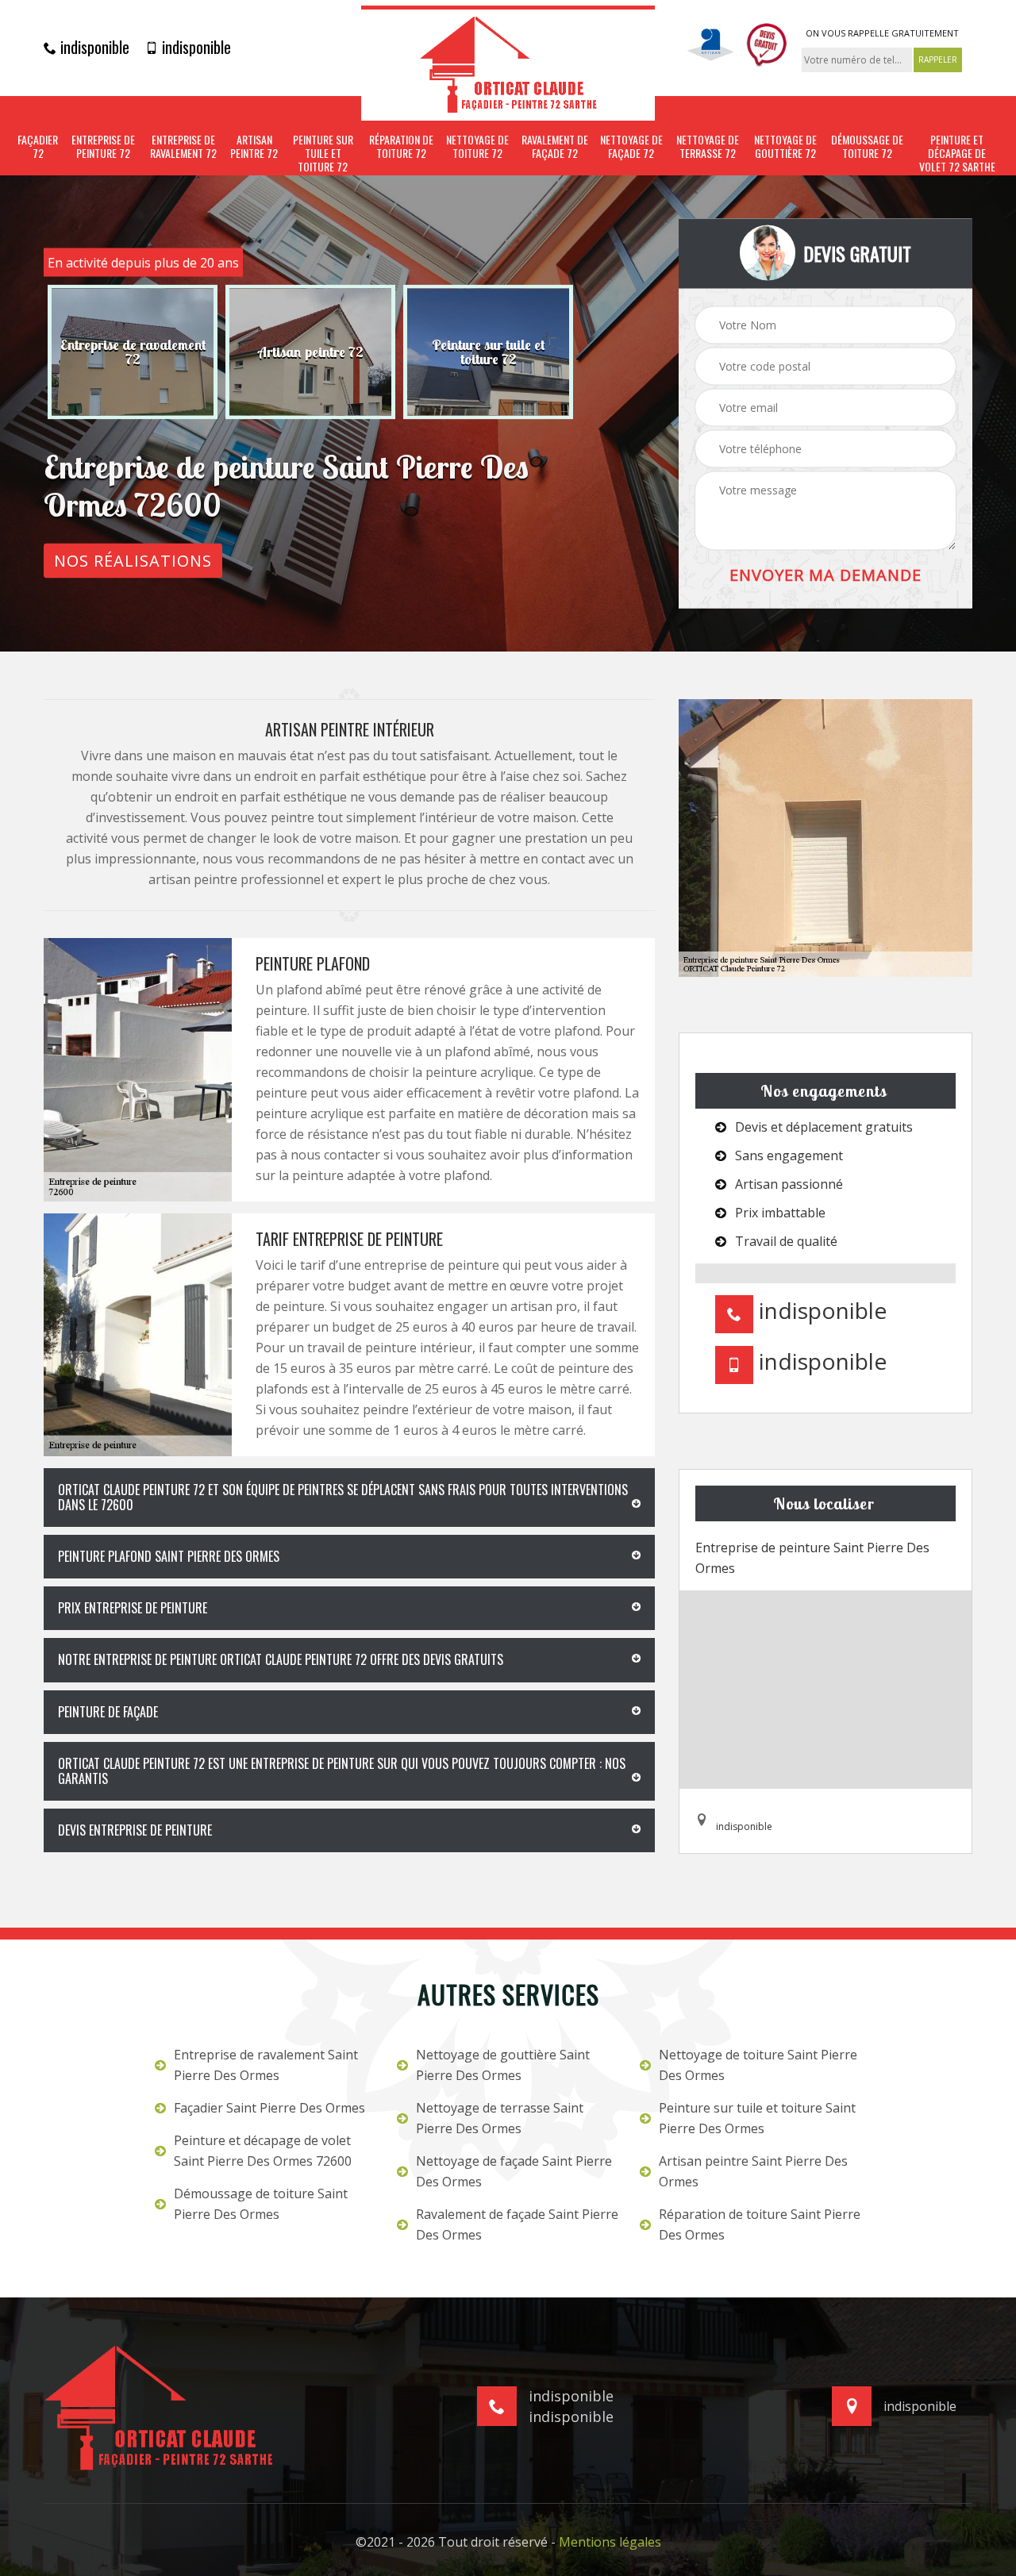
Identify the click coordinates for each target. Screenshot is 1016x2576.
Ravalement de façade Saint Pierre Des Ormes (517, 2224)
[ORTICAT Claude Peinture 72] (508, 63)
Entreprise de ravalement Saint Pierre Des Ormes (266, 2065)
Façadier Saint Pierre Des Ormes (269, 2108)
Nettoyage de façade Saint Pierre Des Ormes (514, 2171)
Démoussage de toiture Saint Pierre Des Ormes (261, 2204)
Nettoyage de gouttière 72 (785, 147)
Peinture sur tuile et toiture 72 (323, 153)
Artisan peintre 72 (254, 147)
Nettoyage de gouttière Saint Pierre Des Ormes (503, 2065)
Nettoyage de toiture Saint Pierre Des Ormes (758, 2065)
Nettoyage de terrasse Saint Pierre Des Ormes (500, 2118)
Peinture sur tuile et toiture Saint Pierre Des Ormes (757, 2118)
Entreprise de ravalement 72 (183, 147)
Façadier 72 (38, 147)
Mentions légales (610, 2542)
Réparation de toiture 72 (401, 147)
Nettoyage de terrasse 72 (708, 147)
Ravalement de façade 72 (555, 147)
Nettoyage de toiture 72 (477, 147)
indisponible (93, 47)
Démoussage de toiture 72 (867, 147)
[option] (133, 352)
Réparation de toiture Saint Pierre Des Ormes (760, 2224)
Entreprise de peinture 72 (103, 147)
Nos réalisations (133, 561)
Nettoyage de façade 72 (631, 147)
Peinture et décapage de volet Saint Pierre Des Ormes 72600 (263, 2151)
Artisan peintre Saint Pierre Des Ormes (753, 2171)
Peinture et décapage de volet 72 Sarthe (957, 153)
